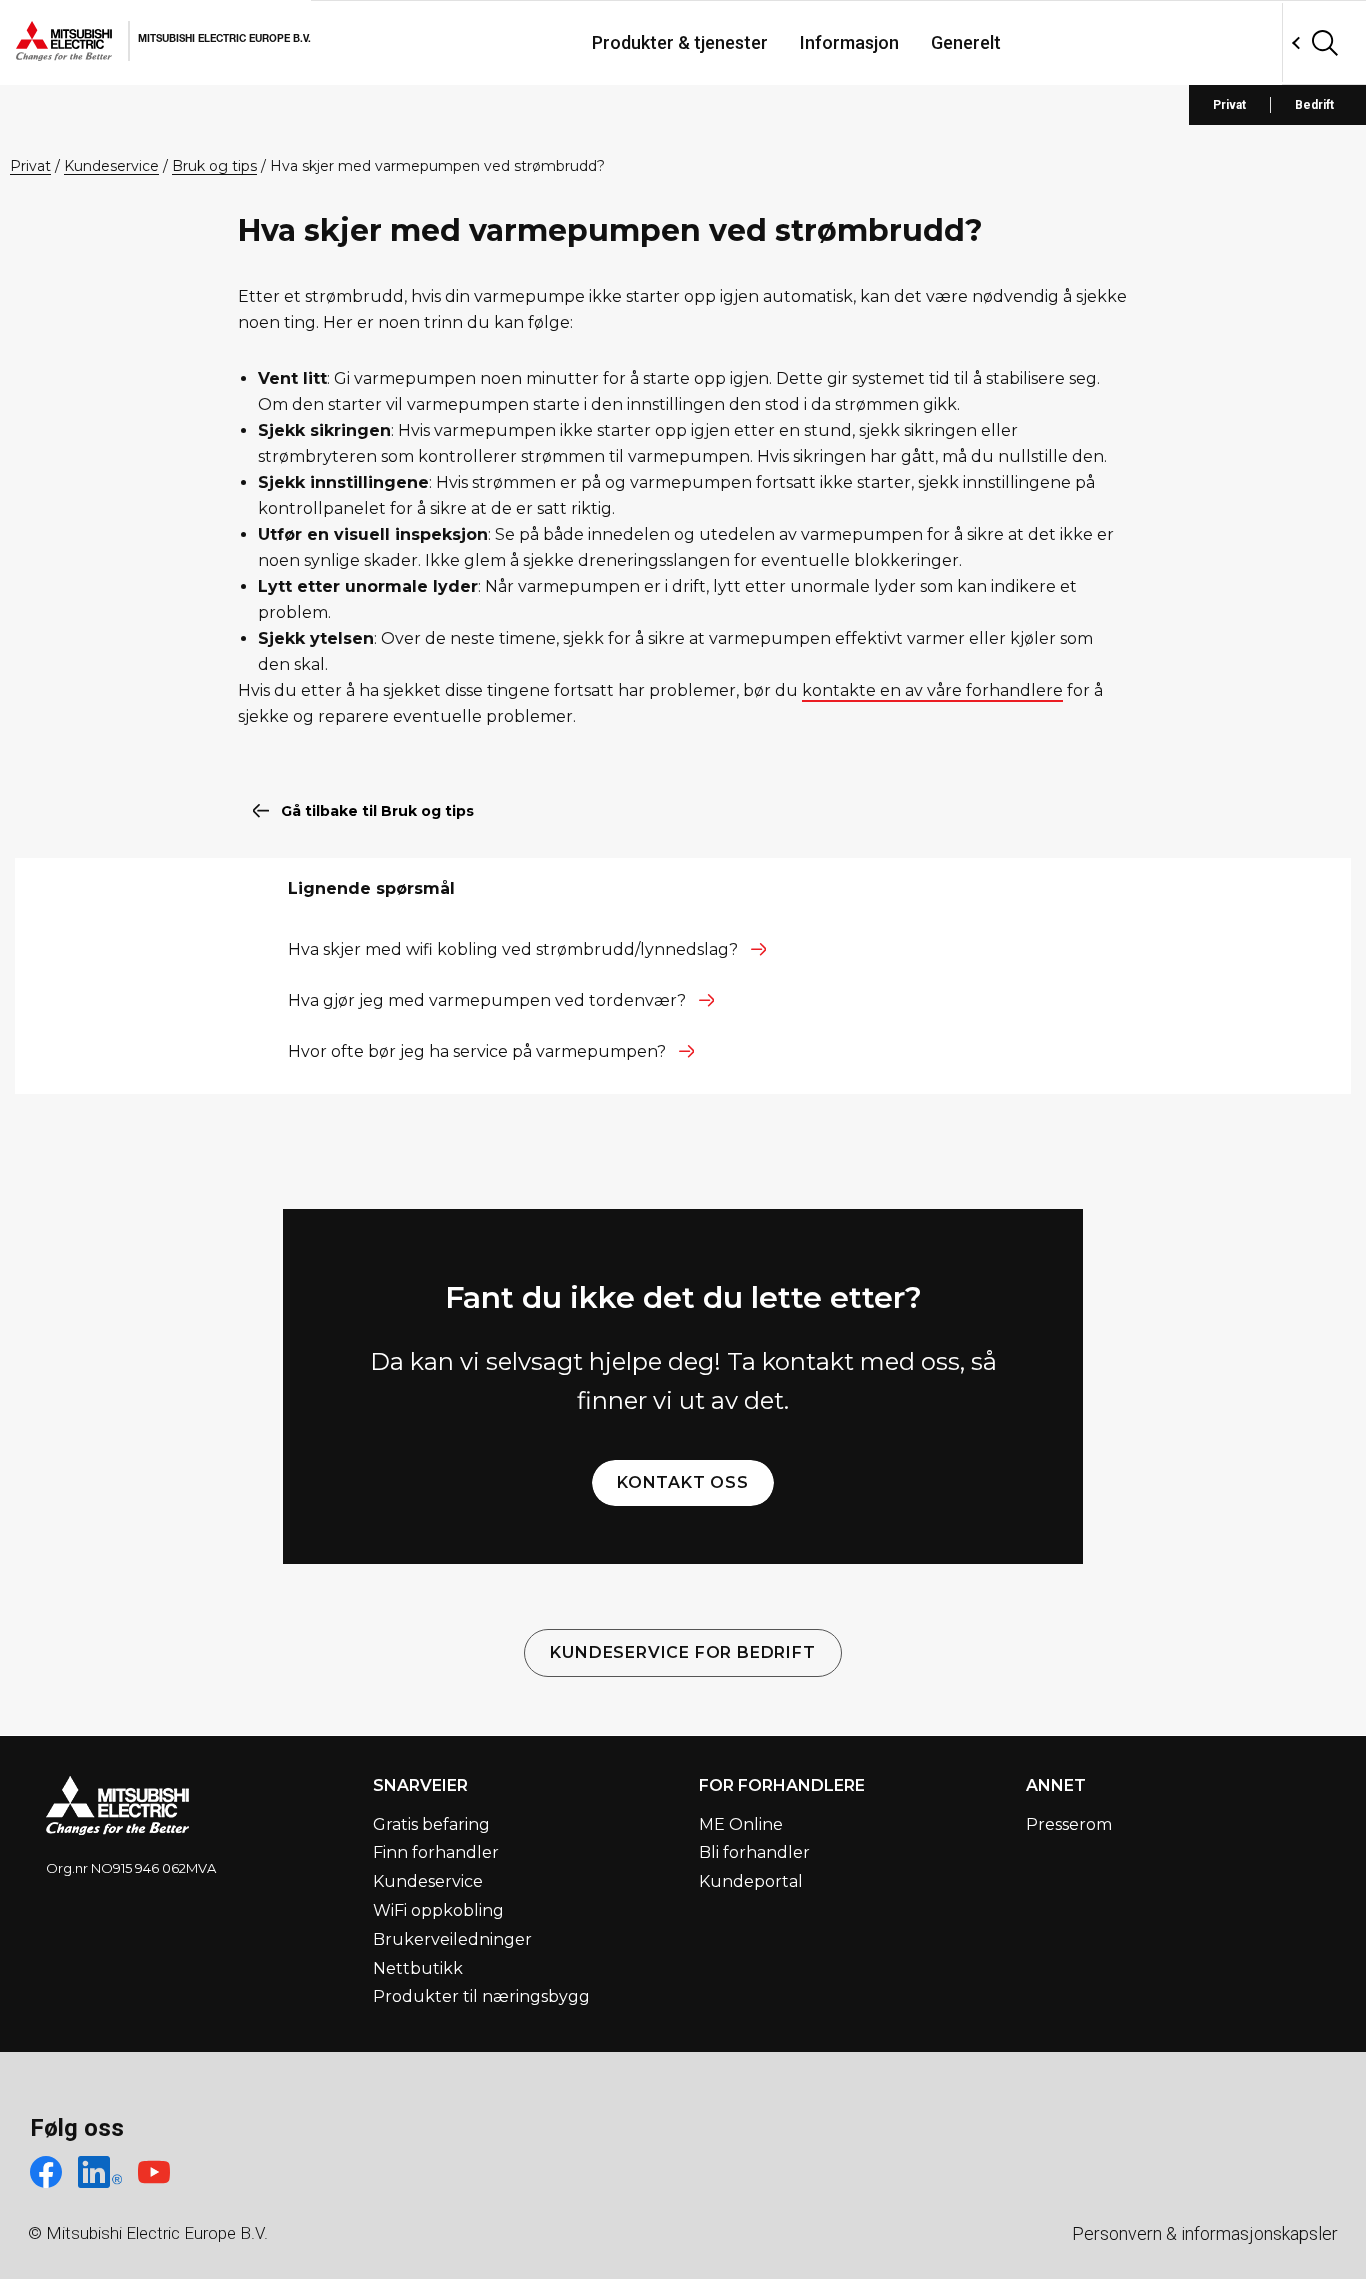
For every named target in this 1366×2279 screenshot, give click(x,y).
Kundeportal (751, 1881)
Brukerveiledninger (452, 1939)
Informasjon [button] (849, 42)
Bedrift (1314, 105)
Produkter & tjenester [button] (680, 42)
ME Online (741, 1824)
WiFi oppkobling (438, 1910)
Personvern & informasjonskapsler (1205, 2233)
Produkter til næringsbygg (481, 1996)
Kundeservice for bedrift (682, 1652)
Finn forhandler (436, 1852)
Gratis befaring (431, 1824)
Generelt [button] (966, 42)
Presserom (1069, 1824)
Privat (1229, 105)
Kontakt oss (683, 1482)
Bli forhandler (754, 1852)
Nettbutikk (418, 1968)
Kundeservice (428, 1881)
